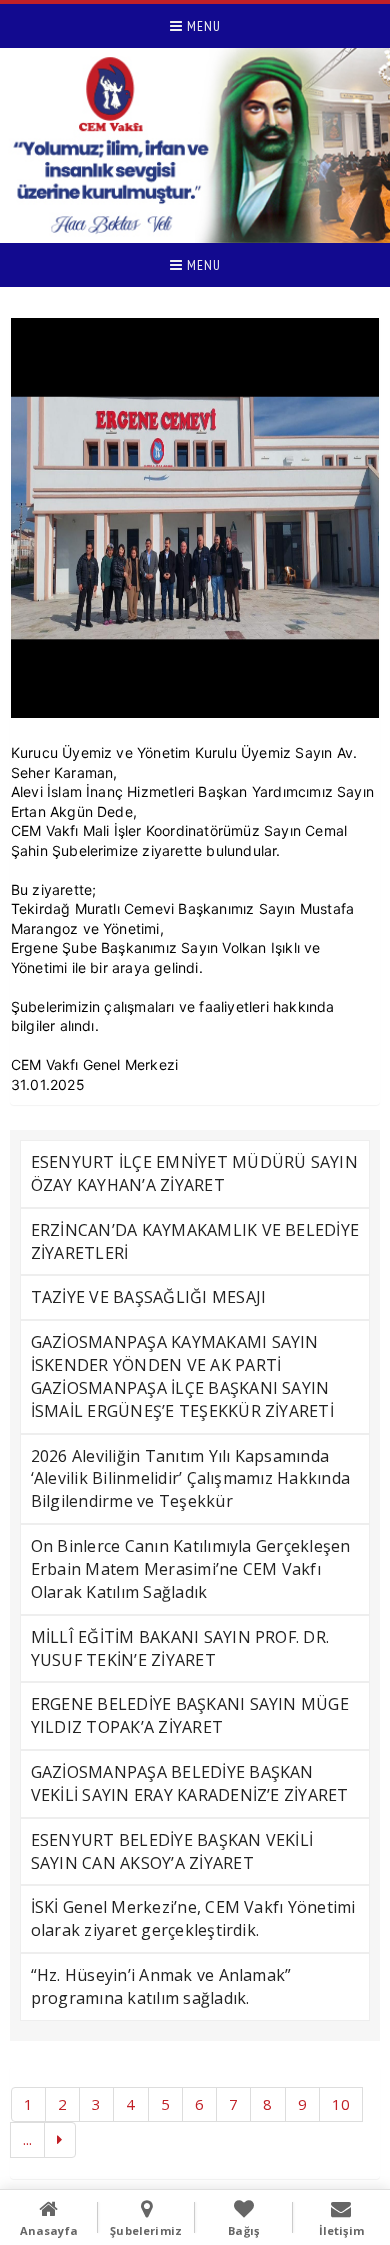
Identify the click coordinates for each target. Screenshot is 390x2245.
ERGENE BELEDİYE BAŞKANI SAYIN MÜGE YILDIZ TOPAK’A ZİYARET (190, 1715)
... (28, 2139)
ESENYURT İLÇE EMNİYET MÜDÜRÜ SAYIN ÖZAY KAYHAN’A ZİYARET (194, 1173)
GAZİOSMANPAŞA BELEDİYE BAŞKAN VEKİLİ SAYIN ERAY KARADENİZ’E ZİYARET (190, 1783)
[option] (195, 518)
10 (341, 2104)
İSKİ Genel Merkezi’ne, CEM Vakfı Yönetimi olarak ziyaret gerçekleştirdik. (193, 1918)
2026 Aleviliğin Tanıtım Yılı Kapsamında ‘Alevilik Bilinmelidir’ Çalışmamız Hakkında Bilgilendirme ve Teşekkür (190, 1479)
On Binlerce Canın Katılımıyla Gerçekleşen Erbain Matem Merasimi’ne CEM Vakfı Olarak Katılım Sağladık (191, 1569)
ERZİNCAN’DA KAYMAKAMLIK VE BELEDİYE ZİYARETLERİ (195, 1241)
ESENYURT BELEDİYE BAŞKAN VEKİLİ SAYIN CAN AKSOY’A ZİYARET (172, 1851)
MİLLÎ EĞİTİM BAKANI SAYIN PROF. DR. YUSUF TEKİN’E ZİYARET (180, 1648)
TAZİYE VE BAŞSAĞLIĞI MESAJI (148, 1297)
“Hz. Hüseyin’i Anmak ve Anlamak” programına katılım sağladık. (161, 1986)
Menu (202, 26)
